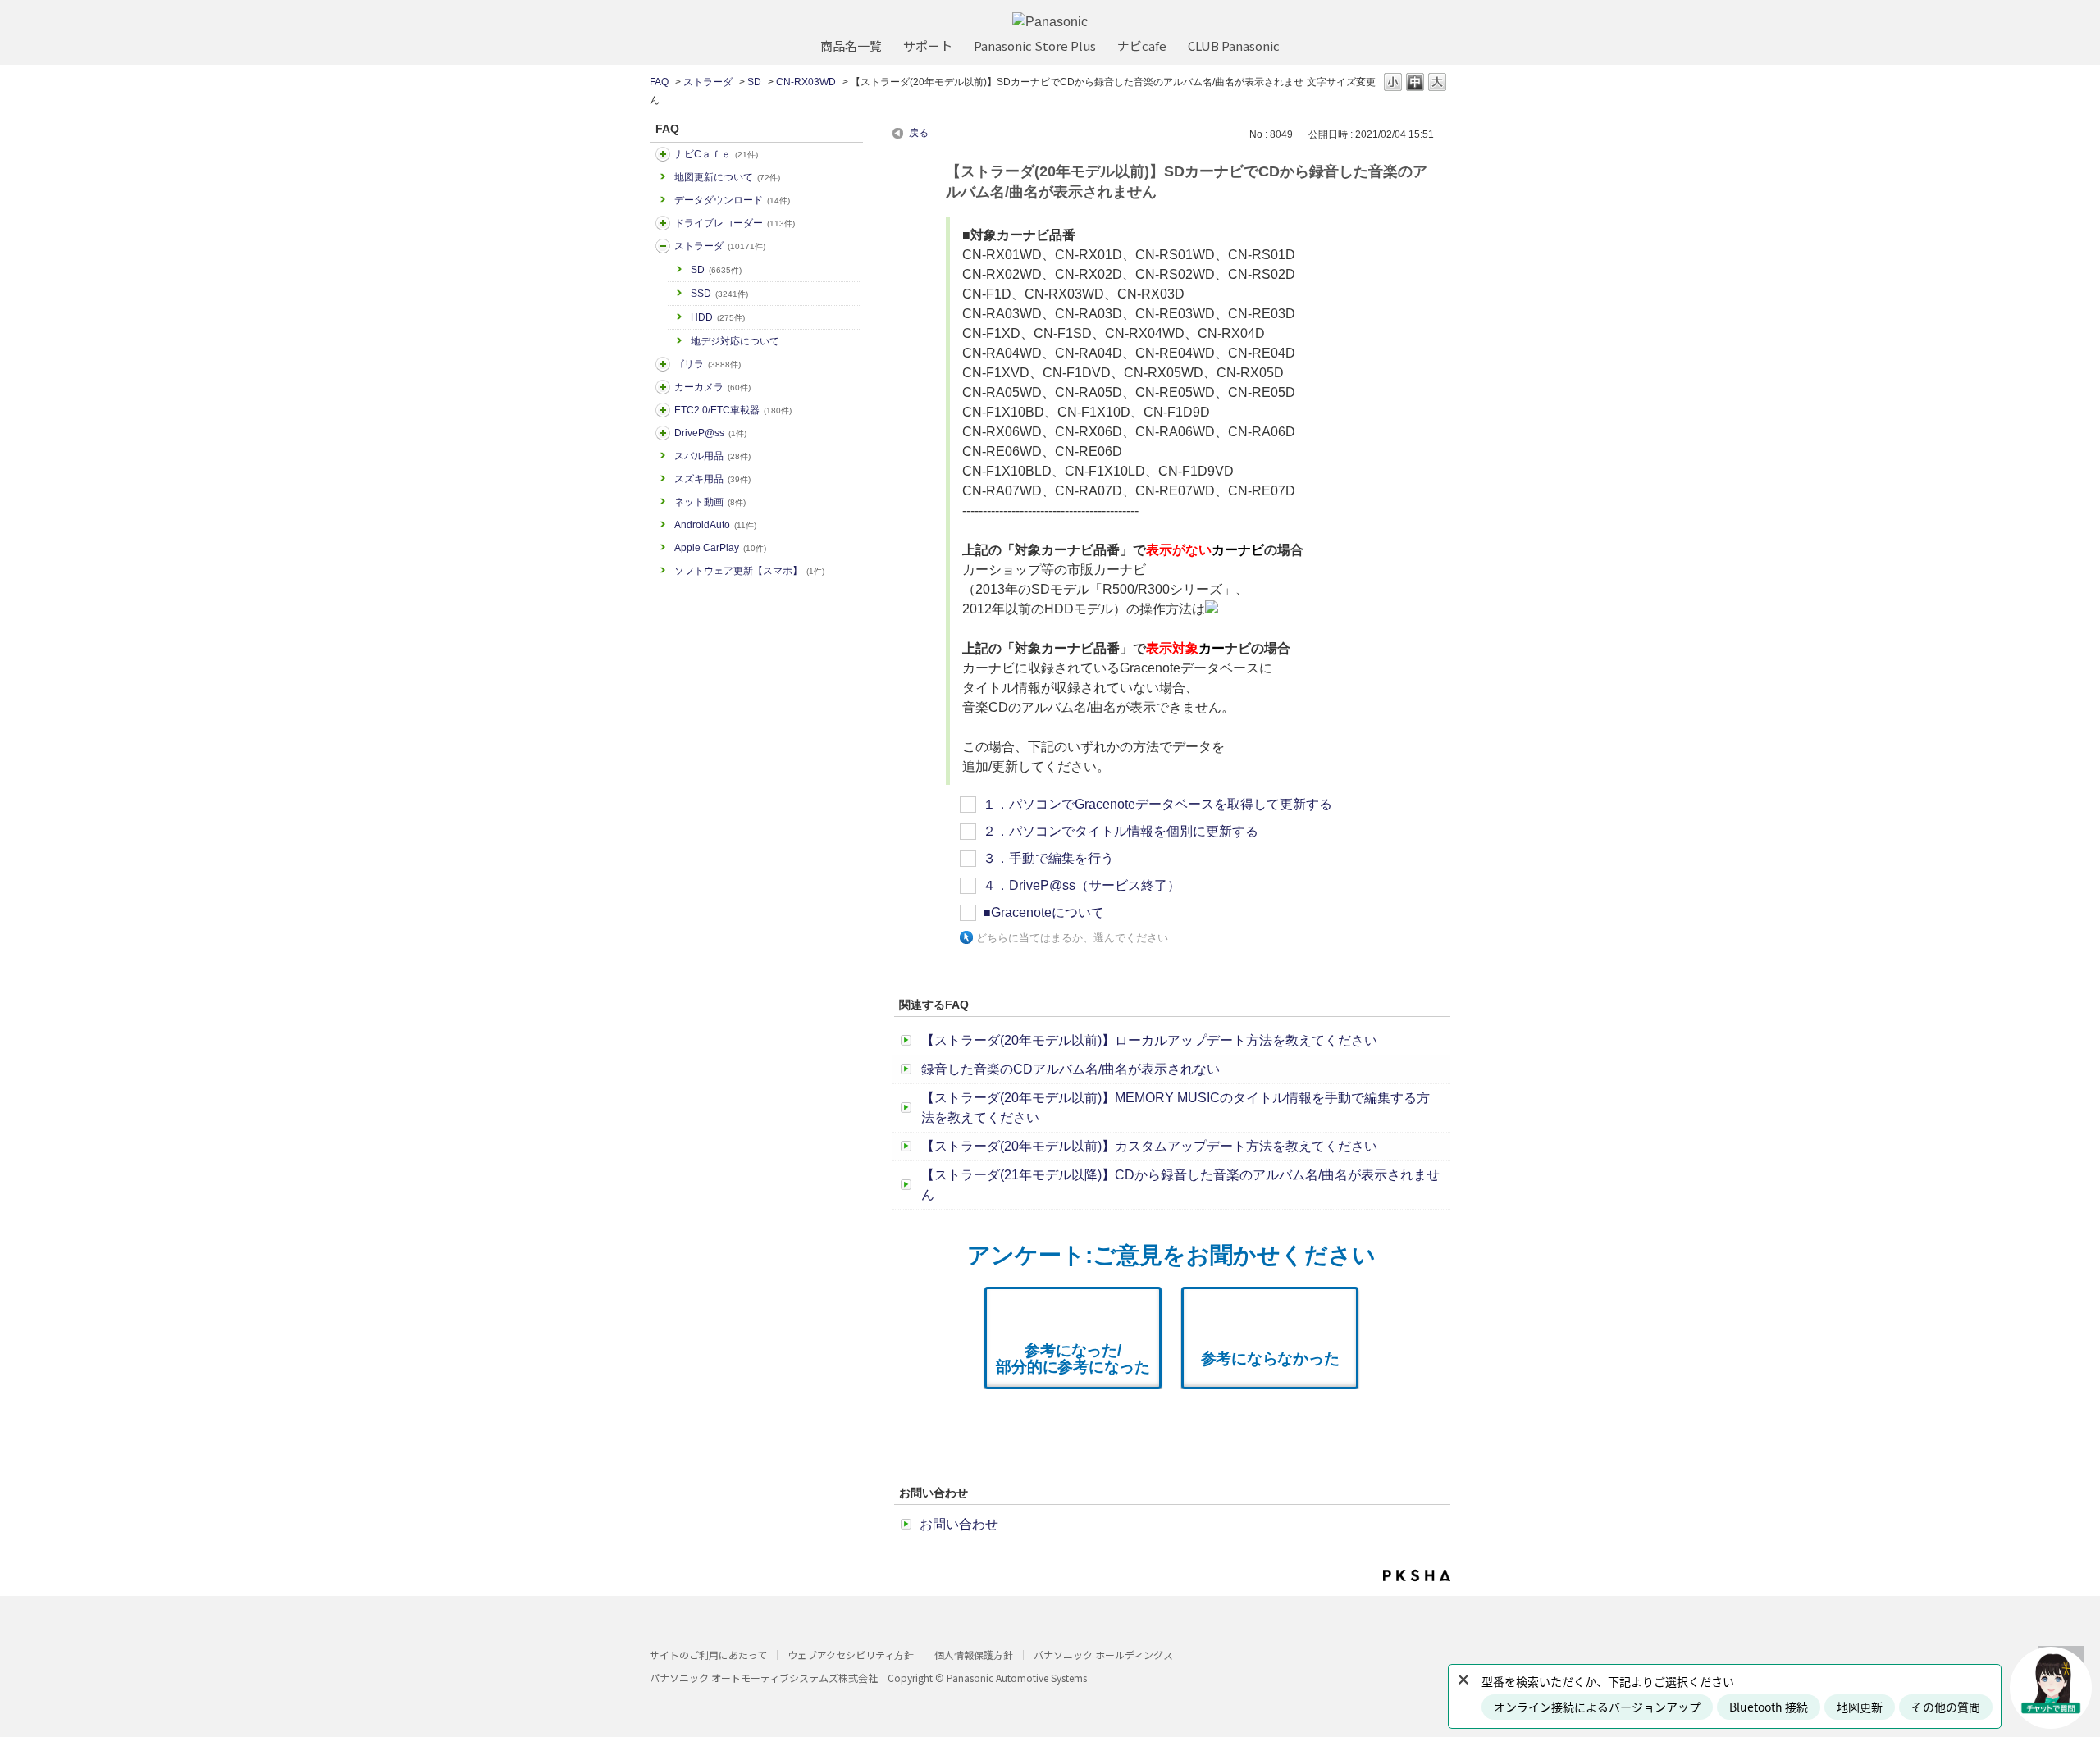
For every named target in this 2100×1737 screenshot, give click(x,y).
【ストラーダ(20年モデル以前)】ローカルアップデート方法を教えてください (1149, 1040)
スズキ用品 (712, 479)
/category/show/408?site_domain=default (663, 154)
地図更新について (727, 177)
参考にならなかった (1270, 1359)
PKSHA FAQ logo (1417, 1575)
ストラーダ (708, 82)
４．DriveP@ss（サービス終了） (1082, 885)
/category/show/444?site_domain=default (663, 410)
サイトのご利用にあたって (708, 1655)
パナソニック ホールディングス (1103, 1655)
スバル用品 (712, 456)
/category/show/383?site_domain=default (663, 364)
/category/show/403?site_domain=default (663, 433)
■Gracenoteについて (1043, 912)
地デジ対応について (735, 341)
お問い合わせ (959, 1524)
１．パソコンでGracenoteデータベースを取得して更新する (1157, 804)
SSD (719, 294)
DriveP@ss (710, 433)
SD (754, 82)
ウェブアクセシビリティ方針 (851, 1655)
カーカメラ (712, 387)
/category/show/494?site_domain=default (663, 387)
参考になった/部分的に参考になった (1073, 1359)
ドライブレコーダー (735, 223)
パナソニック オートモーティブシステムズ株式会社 (764, 1678)
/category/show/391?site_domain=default (663, 246)
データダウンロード (732, 200)
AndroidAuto (715, 525)
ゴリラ (708, 364)
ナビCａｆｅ (716, 154)
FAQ (659, 82)
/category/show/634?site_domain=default (663, 223)
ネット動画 (710, 502)
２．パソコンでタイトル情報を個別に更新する (1121, 831)
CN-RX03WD (806, 82)
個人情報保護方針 (974, 1655)
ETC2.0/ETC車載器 (733, 410)
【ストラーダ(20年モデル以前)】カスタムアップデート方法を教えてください (1149, 1146)
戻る (919, 133)
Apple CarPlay (720, 548)
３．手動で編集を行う (1048, 858)
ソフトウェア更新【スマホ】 (749, 571)
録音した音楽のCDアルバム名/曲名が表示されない (1071, 1069)
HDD (718, 317)
